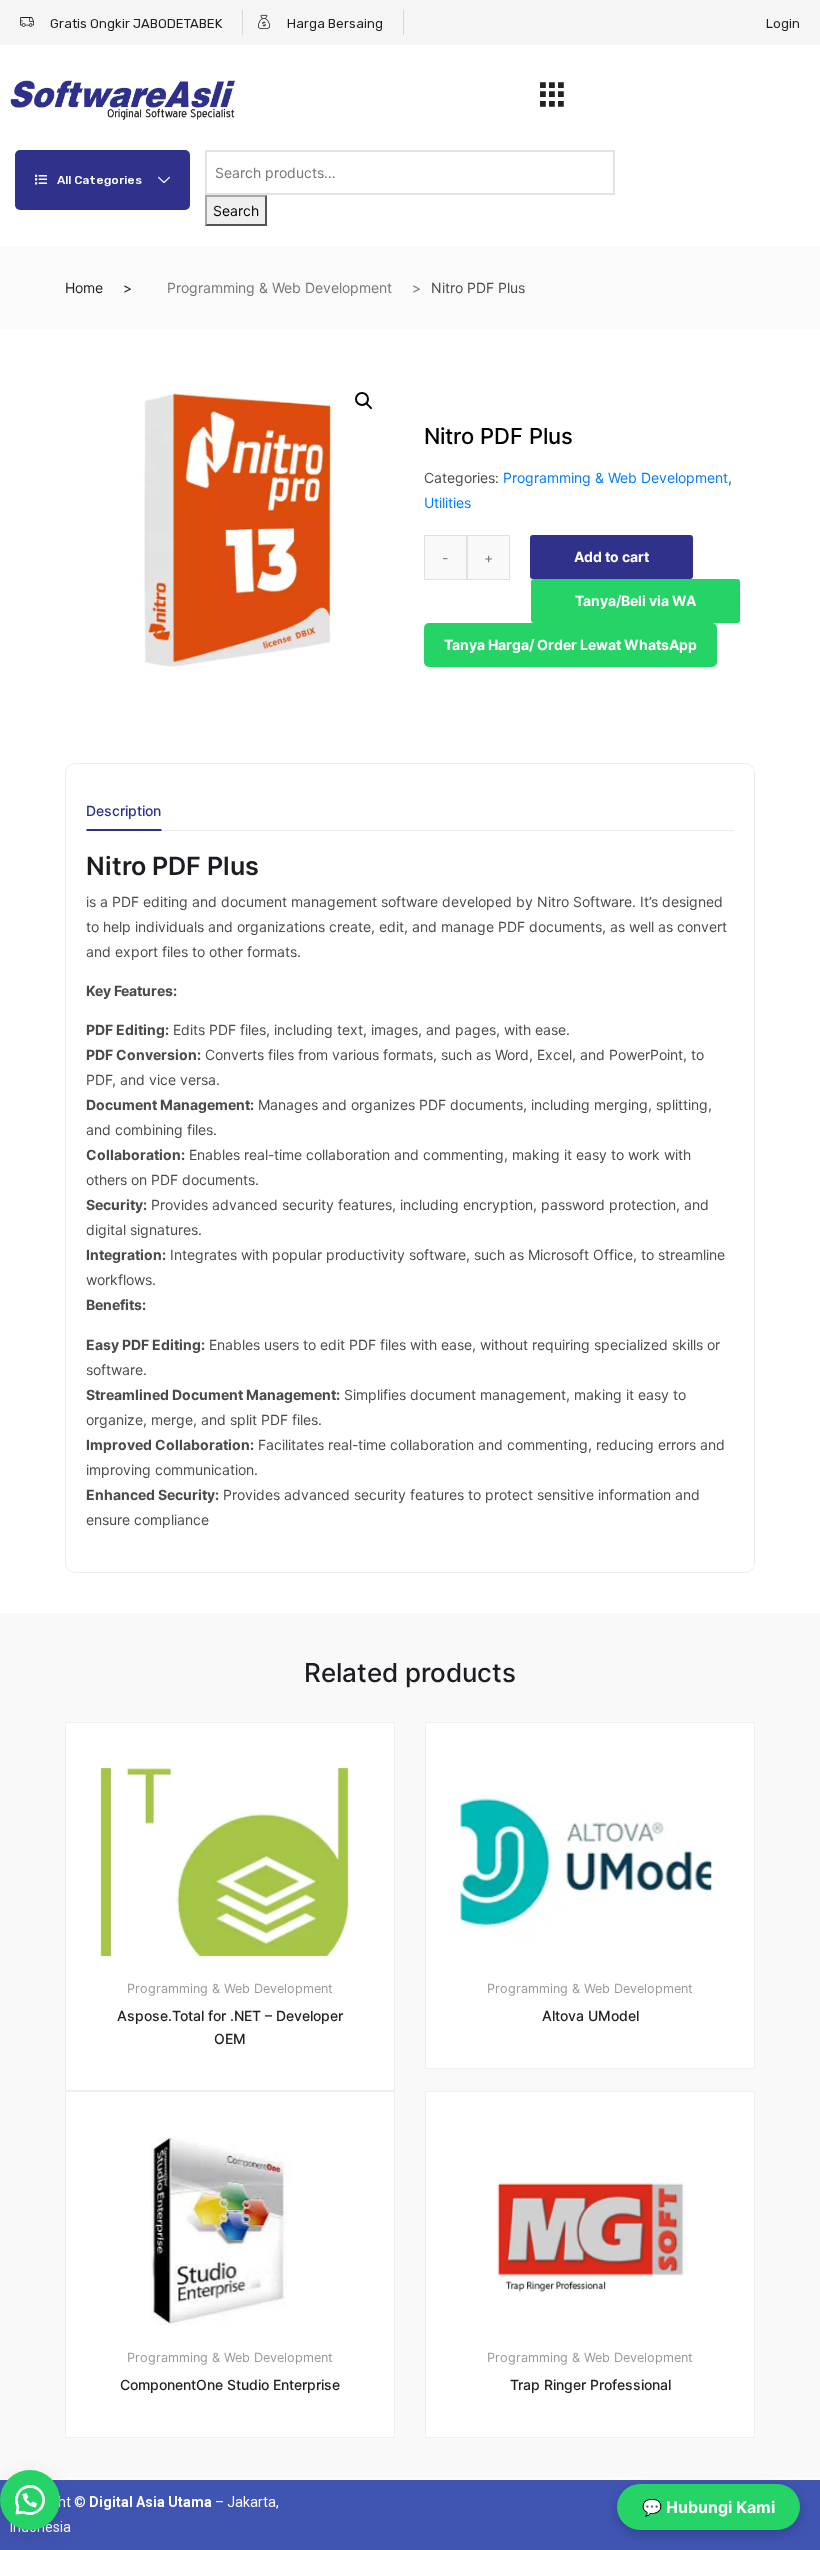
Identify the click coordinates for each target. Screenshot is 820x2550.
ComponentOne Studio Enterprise (230, 2384)
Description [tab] (123, 811)
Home (84, 287)
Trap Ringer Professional (590, 2384)
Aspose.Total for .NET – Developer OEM (230, 2027)
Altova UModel (590, 2015)
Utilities (447, 502)
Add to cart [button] (242, 2505)
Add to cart (611, 556)
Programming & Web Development (279, 287)
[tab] (123, 817)
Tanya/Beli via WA (635, 600)
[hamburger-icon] (551, 100)
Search (236, 210)
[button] (364, 401)
